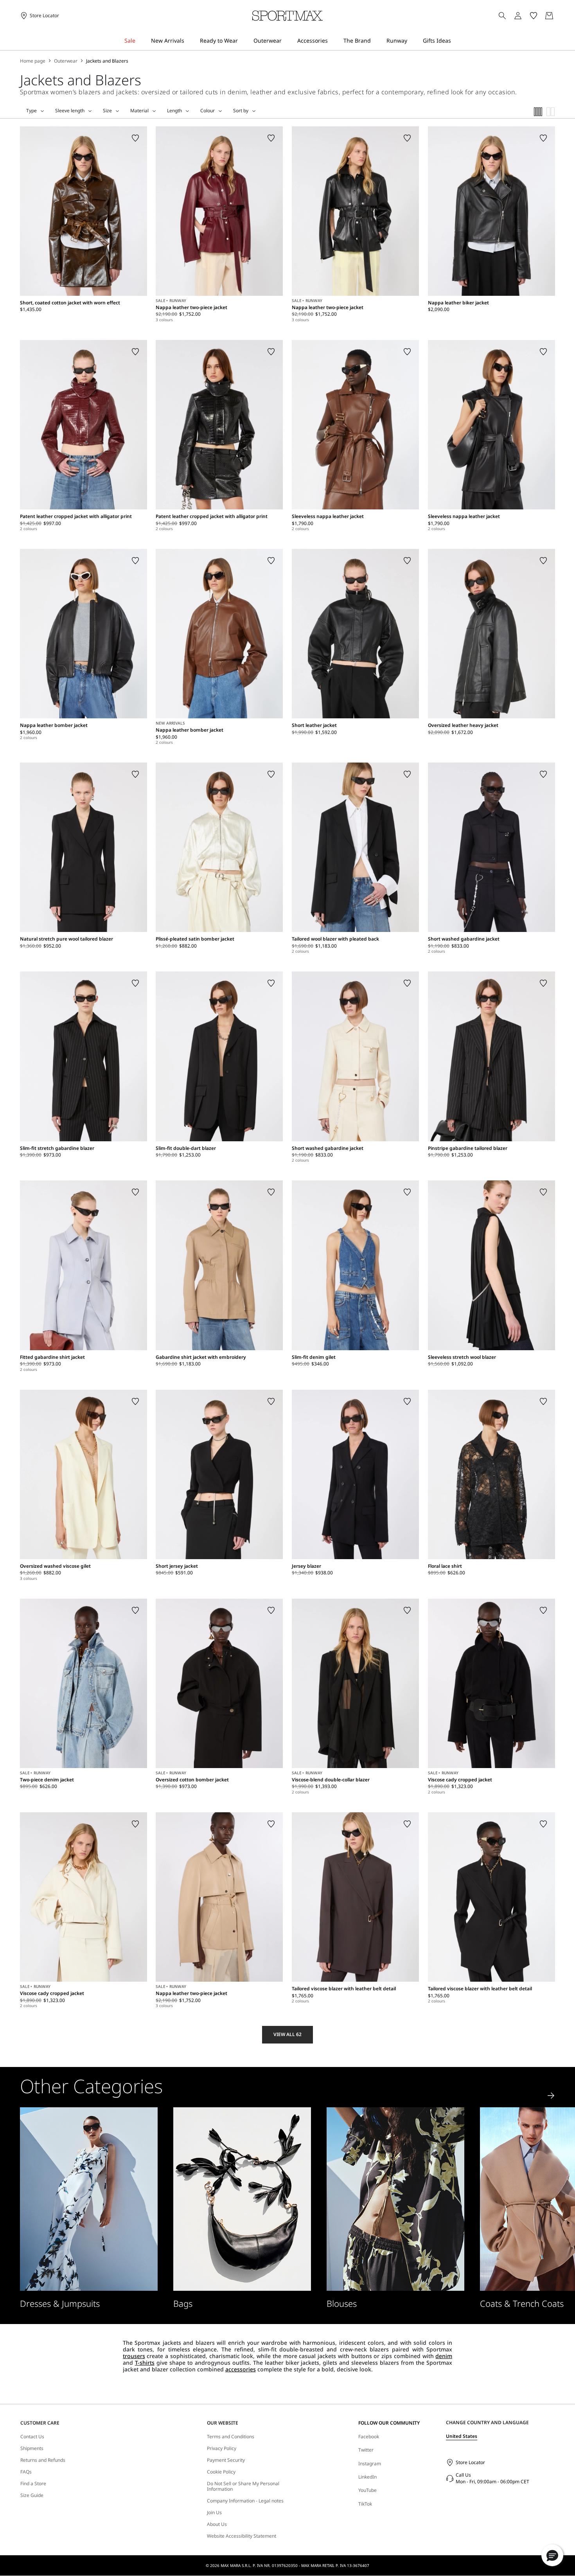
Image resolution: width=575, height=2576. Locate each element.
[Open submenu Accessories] (333, 41)
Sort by (241, 111)
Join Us (214, 2513)
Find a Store (33, 2484)
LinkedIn (367, 2477)
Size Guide (32, 2495)
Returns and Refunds (43, 2460)
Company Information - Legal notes (245, 2501)
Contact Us (32, 2437)
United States (462, 2436)
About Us (217, 2524)
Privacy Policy (222, 2448)
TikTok (365, 2504)
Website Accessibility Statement (242, 2536)
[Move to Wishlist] (135, 138)
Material (139, 111)
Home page (33, 61)
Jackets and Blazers (107, 61)
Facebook (369, 2437)
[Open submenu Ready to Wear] (243, 41)
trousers (134, 2356)
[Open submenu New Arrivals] (189, 41)
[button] (552, 2555)
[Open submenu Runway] (412, 41)
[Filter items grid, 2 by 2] (551, 112)
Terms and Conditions (231, 2437)
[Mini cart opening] (558, 16)
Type (31, 111)
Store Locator (470, 2462)
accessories (241, 2369)
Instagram (370, 2464)
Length (174, 111)
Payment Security (226, 2460)
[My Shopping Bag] (549, 16)
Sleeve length (70, 111)
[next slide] (551, 2096)
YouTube (367, 2490)
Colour (208, 111)
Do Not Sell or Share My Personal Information (243, 2487)
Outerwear (66, 61)
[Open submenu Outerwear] (287, 41)
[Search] (502, 16)
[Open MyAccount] (525, 16)
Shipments (32, 2448)
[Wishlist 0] (534, 16)
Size (107, 111)
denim (444, 2356)
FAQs (26, 2472)
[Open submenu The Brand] (376, 41)
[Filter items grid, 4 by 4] (538, 112)
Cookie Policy (221, 2472)
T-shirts (145, 2363)
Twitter (366, 2450)
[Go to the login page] (518, 16)
